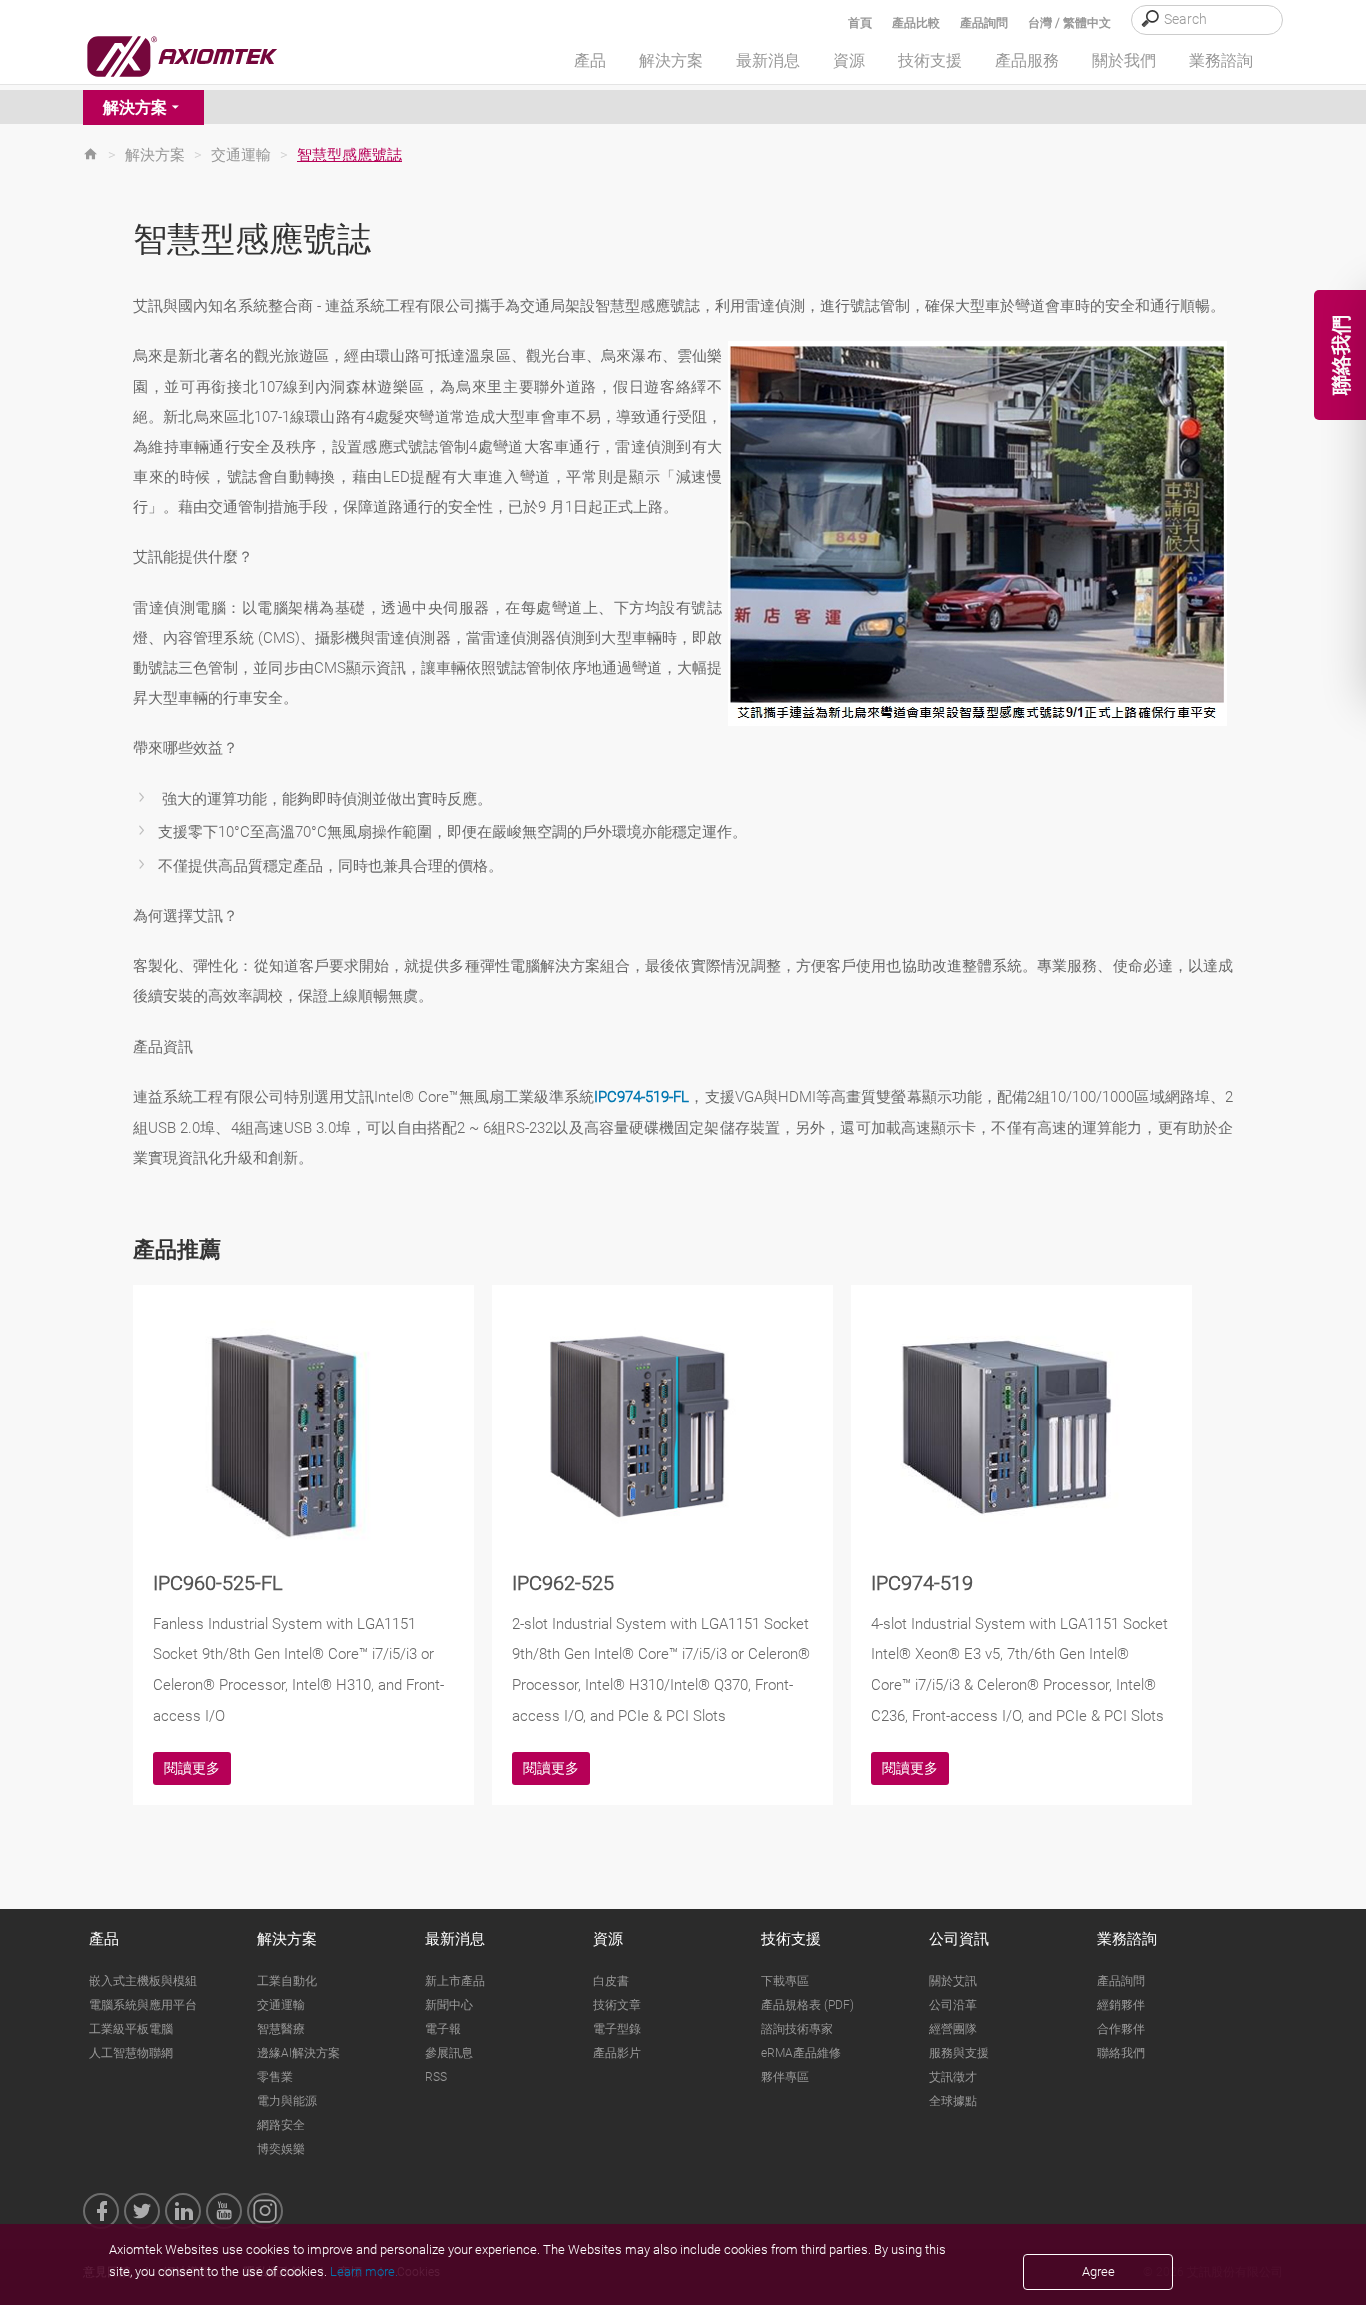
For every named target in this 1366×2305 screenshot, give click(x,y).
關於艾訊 (953, 1981)
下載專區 (785, 1981)
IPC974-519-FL (641, 1097)
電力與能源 (287, 2101)
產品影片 (617, 2053)
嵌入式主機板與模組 (143, 1981)
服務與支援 (959, 2053)
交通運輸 (241, 155)
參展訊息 (449, 2053)
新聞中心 (449, 2005)
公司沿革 (953, 2005)
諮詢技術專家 (797, 2029)
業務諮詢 (1127, 1939)
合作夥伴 (1121, 2029)
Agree (1098, 2271)
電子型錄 (617, 2029)
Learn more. (364, 2271)
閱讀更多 (192, 1768)
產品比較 (916, 23)
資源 (608, 1939)
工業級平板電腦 (131, 2029)
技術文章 (617, 2005)
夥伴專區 (785, 2077)
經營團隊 (953, 2029)
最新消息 (455, 1939)
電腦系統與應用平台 (143, 2005)
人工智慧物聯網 (131, 2053)
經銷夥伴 (1121, 2005)
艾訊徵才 (953, 2077)
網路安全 (281, 2125)
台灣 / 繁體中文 (1069, 23)
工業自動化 (287, 1981)
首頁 (860, 23)
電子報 (443, 2029)
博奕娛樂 (281, 2149)
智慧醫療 (281, 2029)
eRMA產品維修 (801, 2053)
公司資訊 (959, 1939)
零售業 (275, 2077)
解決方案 (135, 107)
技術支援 (791, 1939)
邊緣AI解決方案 (298, 2053)
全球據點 (953, 2101)
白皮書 (611, 1981)
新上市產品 (455, 1981)
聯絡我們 (1121, 2053)
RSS (436, 2077)
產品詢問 (984, 23)
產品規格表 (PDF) (807, 2005)
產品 (104, 1939)
